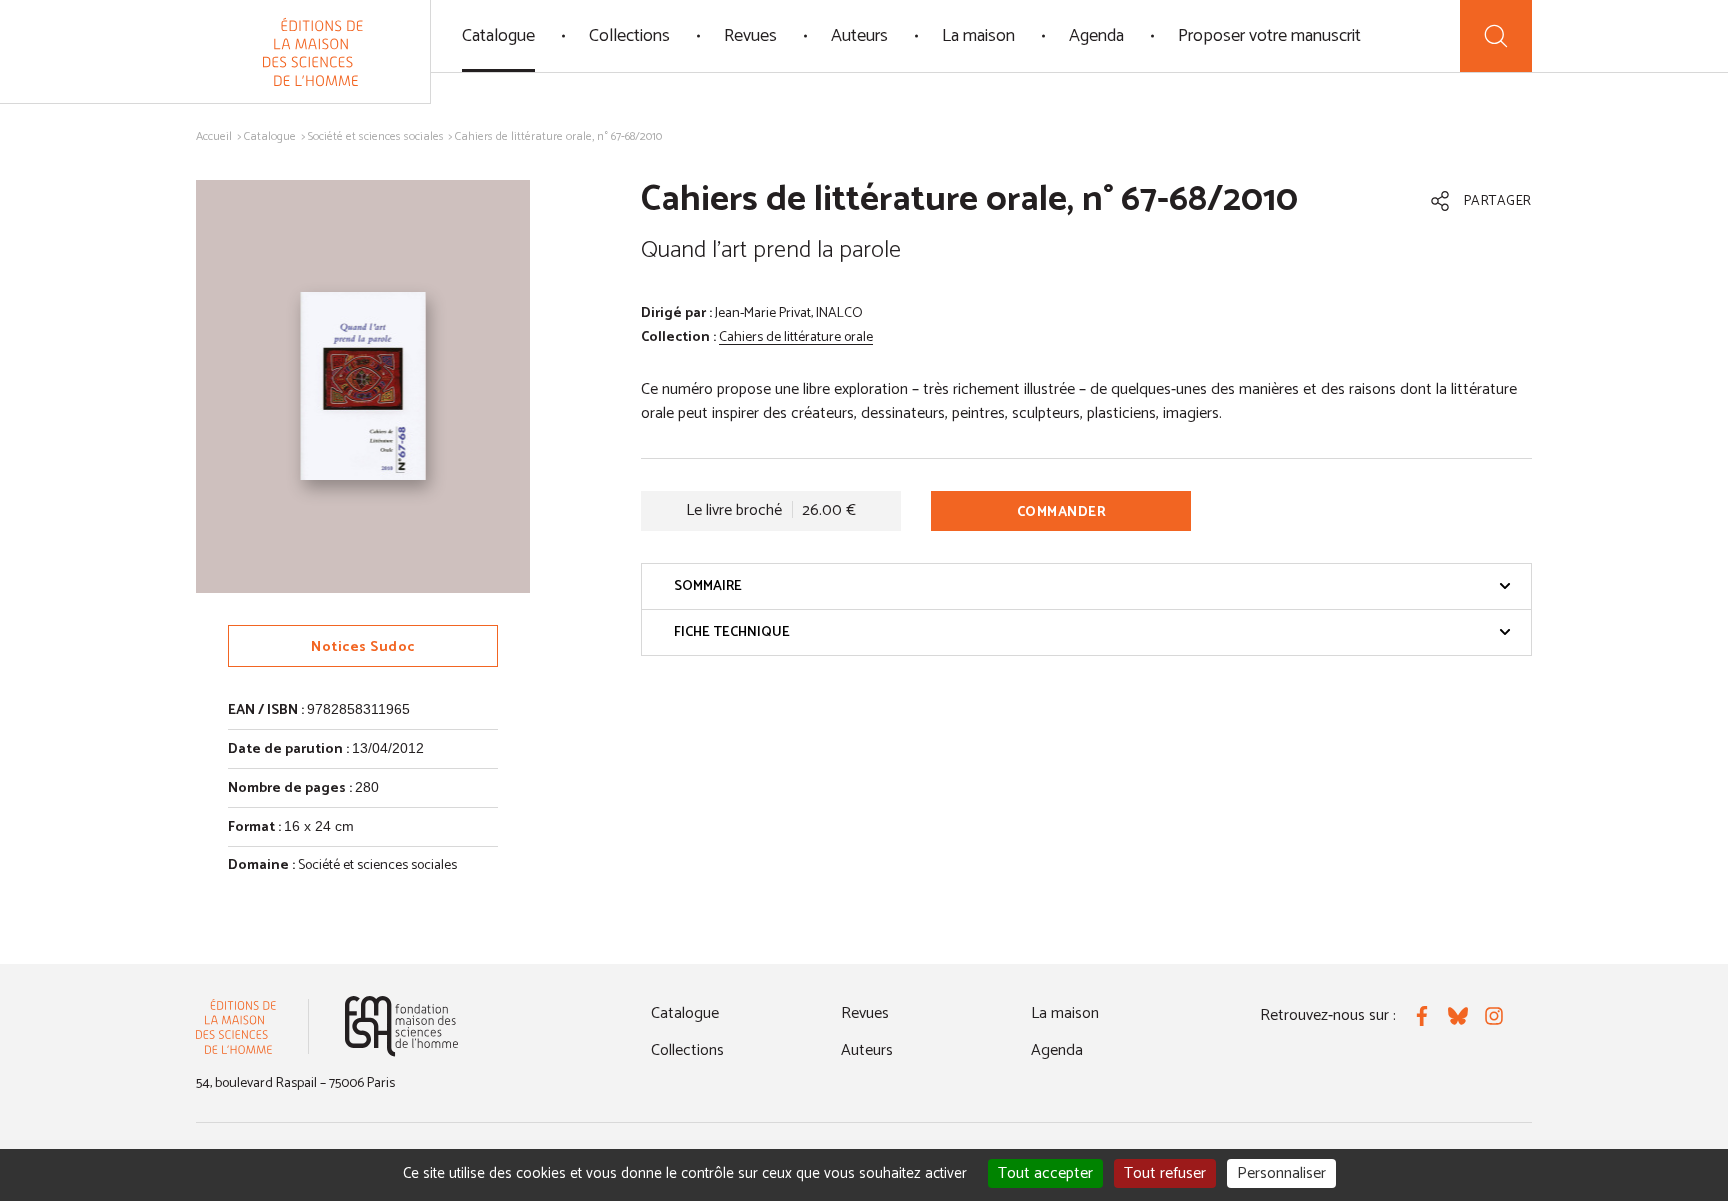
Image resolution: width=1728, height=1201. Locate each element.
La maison (978, 36)
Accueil (214, 136)
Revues (750, 36)
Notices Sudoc (363, 647)
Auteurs (859, 36)
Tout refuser (1165, 1173)
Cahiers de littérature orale (796, 337)
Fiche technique (732, 632)
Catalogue (498, 36)
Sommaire (708, 586)
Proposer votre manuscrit (1269, 36)
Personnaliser (1281, 1173)
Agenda (1096, 36)
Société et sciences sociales (376, 136)
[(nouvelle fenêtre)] (401, 1026)
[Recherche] (1496, 36)
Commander (1062, 512)
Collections (629, 36)
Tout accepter (1045, 1173)
